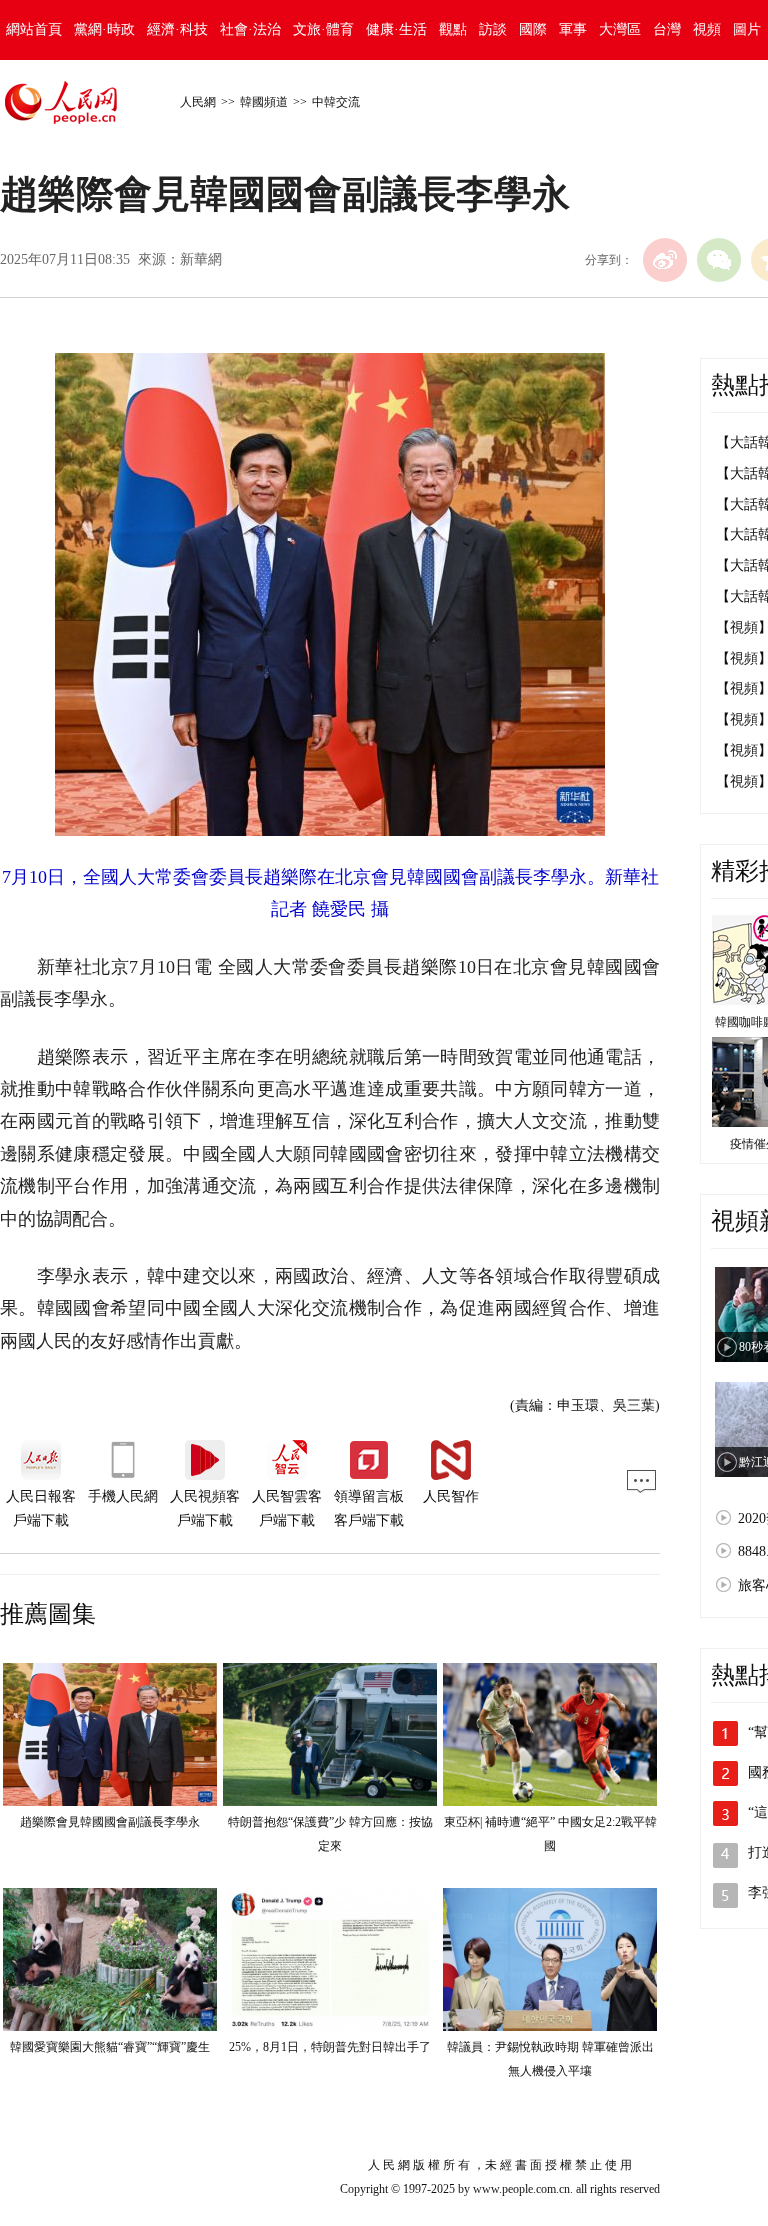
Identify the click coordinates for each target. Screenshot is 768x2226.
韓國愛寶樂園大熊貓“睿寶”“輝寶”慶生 (110, 2047)
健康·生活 (396, 29)
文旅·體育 (323, 29)
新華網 (201, 259)
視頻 (707, 29)
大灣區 (620, 29)
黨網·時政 (104, 29)
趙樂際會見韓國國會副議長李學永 (110, 1822)
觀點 (453, 29)
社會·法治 (250, 29)
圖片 (747, 29)
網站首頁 (34, 29)
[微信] (719, 260)
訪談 (493, 29)
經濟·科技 (177, 29)
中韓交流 (336, 102)
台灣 (667, 29)
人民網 (198, 102)
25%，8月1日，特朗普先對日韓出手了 (330, 2047)
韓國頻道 (264, 102)
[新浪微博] (665, 260)
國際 (533, 29)
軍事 (573, 29)
